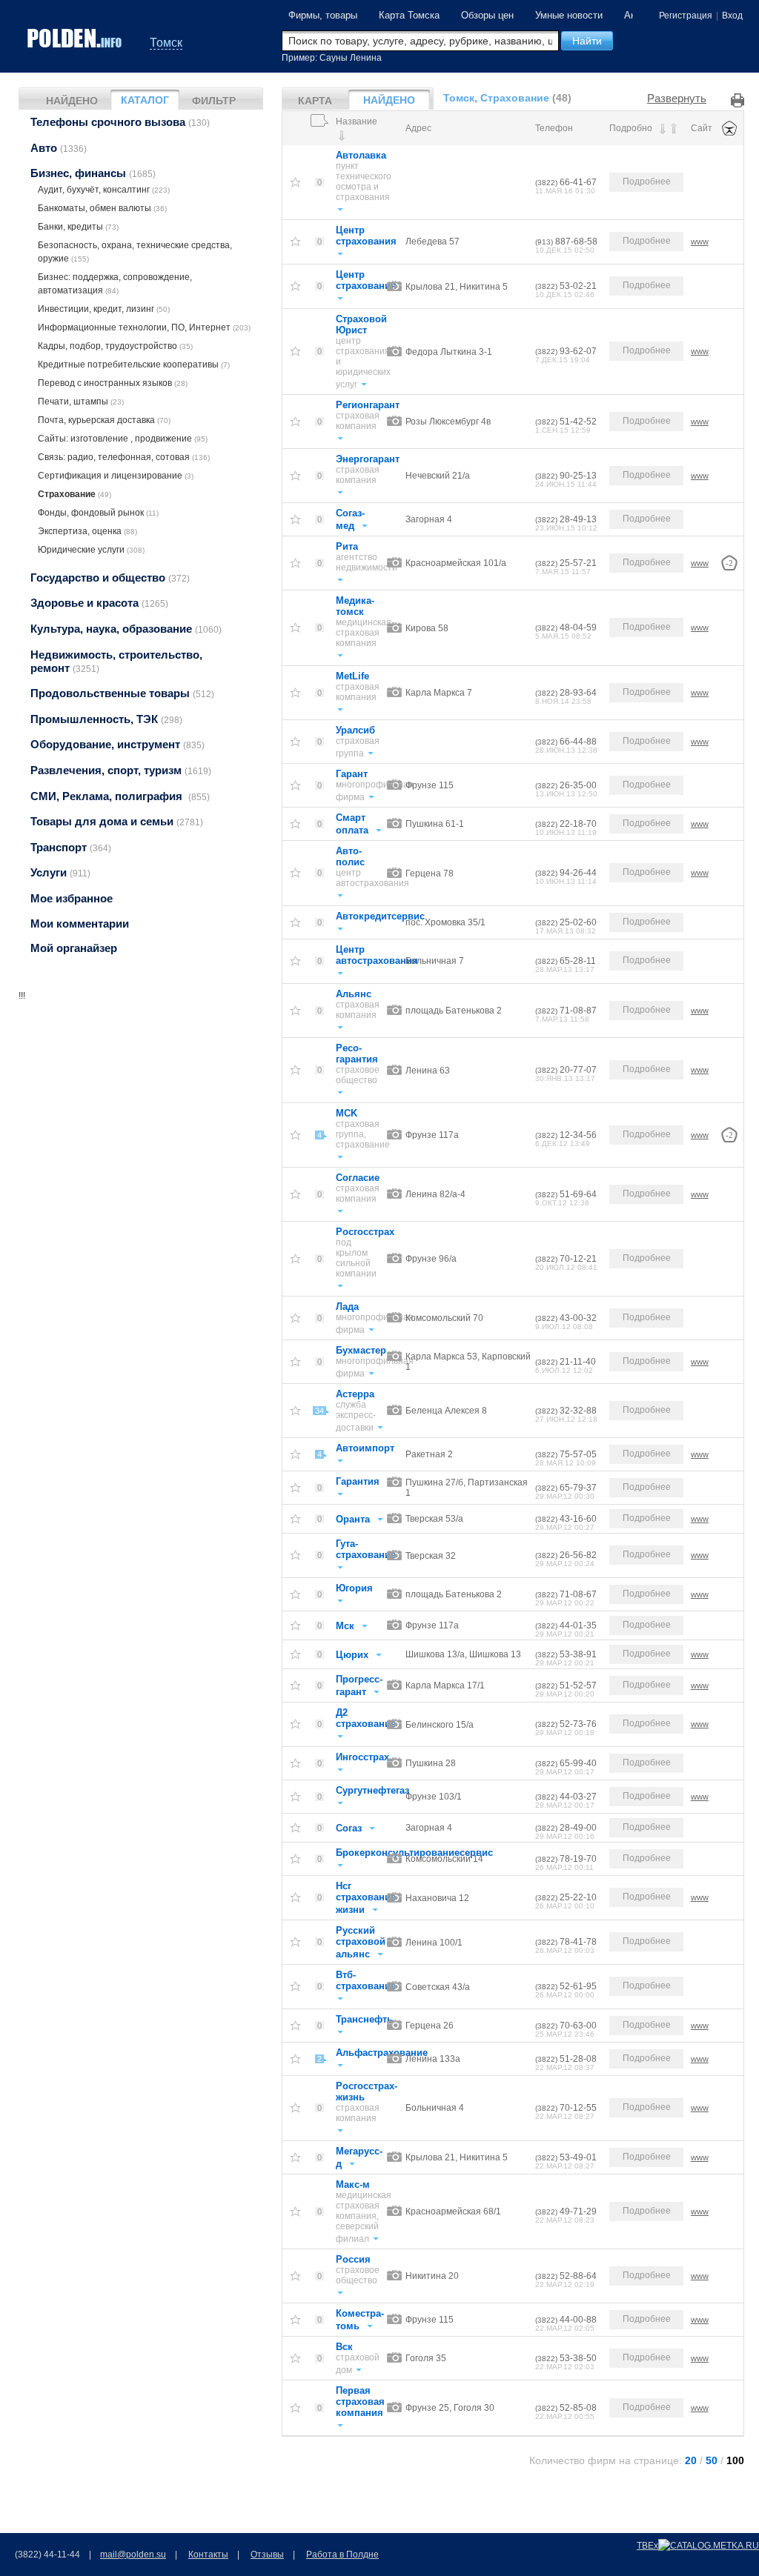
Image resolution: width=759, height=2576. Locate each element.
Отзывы (267, 2555)
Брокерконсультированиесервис (414, 1853)
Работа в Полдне (342, 2555)
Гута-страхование (366, 1549)
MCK (347, 1113)
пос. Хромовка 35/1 (445, 922)
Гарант (352, 774)
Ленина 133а (433, 2059)
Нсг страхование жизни (366, 1898)
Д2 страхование (366, 1718)
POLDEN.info (76, 38)
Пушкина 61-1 (435, 824)
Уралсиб (355, 730)
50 (712, 2461)
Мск (345, 1626)
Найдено (72, 101)
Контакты (208, 2555)
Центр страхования (366, 236)
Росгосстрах (365, 1232)
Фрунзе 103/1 (434, 1797)
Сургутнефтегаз (372, 1790)
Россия (353, 2259)
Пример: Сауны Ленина (332, 58)
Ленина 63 (428, 1071)
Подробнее (647, 182)
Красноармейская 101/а (456, 563)
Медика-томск (355, 606)
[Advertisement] (141, 1095)
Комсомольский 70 (444, 1318)
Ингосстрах (362, 1757)
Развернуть (677, 98)
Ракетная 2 (429, 1454)
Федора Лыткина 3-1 (449, 352)
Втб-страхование (366, 1980)
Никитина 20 (432, 2276)
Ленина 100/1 (434, 1943)
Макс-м (353, 2184)
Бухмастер (361, 1350)
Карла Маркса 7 (439, 693)
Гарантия (358, 1481)
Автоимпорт (365, 1448)
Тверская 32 (431, 1556)
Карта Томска (409, 15)
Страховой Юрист (361, 325)
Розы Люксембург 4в (448, 422)
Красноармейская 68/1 (453, 2211)
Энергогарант (368, 459)
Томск (166, 43)
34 (319, 1411)
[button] (587, 41)
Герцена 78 (430, 873)
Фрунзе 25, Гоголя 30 (450, 2408)
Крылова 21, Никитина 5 (457, 287)
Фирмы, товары (323, 15)
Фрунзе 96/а (431, 1259)
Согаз (349, 1828)
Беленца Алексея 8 (446, 1411)
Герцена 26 (430, 2026)
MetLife (352, 676)
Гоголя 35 (426, 2358)
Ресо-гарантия (357, 1054)
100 (735, 2461)
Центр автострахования (377, 955)
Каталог (145, 100)
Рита (347, 546)
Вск (344, 2347)
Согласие (358, 1178)
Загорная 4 (429, 519)
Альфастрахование (382, 2053)
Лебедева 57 (432, 242)
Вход (732, 16)
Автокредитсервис (380, 916)
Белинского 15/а (440, 1725)
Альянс (354, 994)
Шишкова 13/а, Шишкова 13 (463, 1654)
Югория (354, 1588)
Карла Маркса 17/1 (445, 1685)
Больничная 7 (435, 961)
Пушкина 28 (431, 1763)
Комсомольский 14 (444, 1859)
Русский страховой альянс (361, 1942)
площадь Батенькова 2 (454, 1011)
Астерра (355, 1394)
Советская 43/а (438, 1987)
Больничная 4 (435, 2108)
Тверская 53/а (434, 1519)
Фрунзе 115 (430, 785)
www (700, 242)
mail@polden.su (133, 2555)
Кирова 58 (427, 628)
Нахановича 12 (437, 1898)
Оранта (353, 1519)
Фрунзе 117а (432, 1135)
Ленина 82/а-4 (435, 1194)
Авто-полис (350, 856)
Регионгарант (368, 405)
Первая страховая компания (360, 2402)
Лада (347, 1307)
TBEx (647, 2546)
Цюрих (352, 1655)
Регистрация (686, 16)
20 (691, 2461)
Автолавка (361, 155)
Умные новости (569, 15)
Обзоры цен (487, 15)
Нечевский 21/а (438, 476)
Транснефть (364, 2019)
